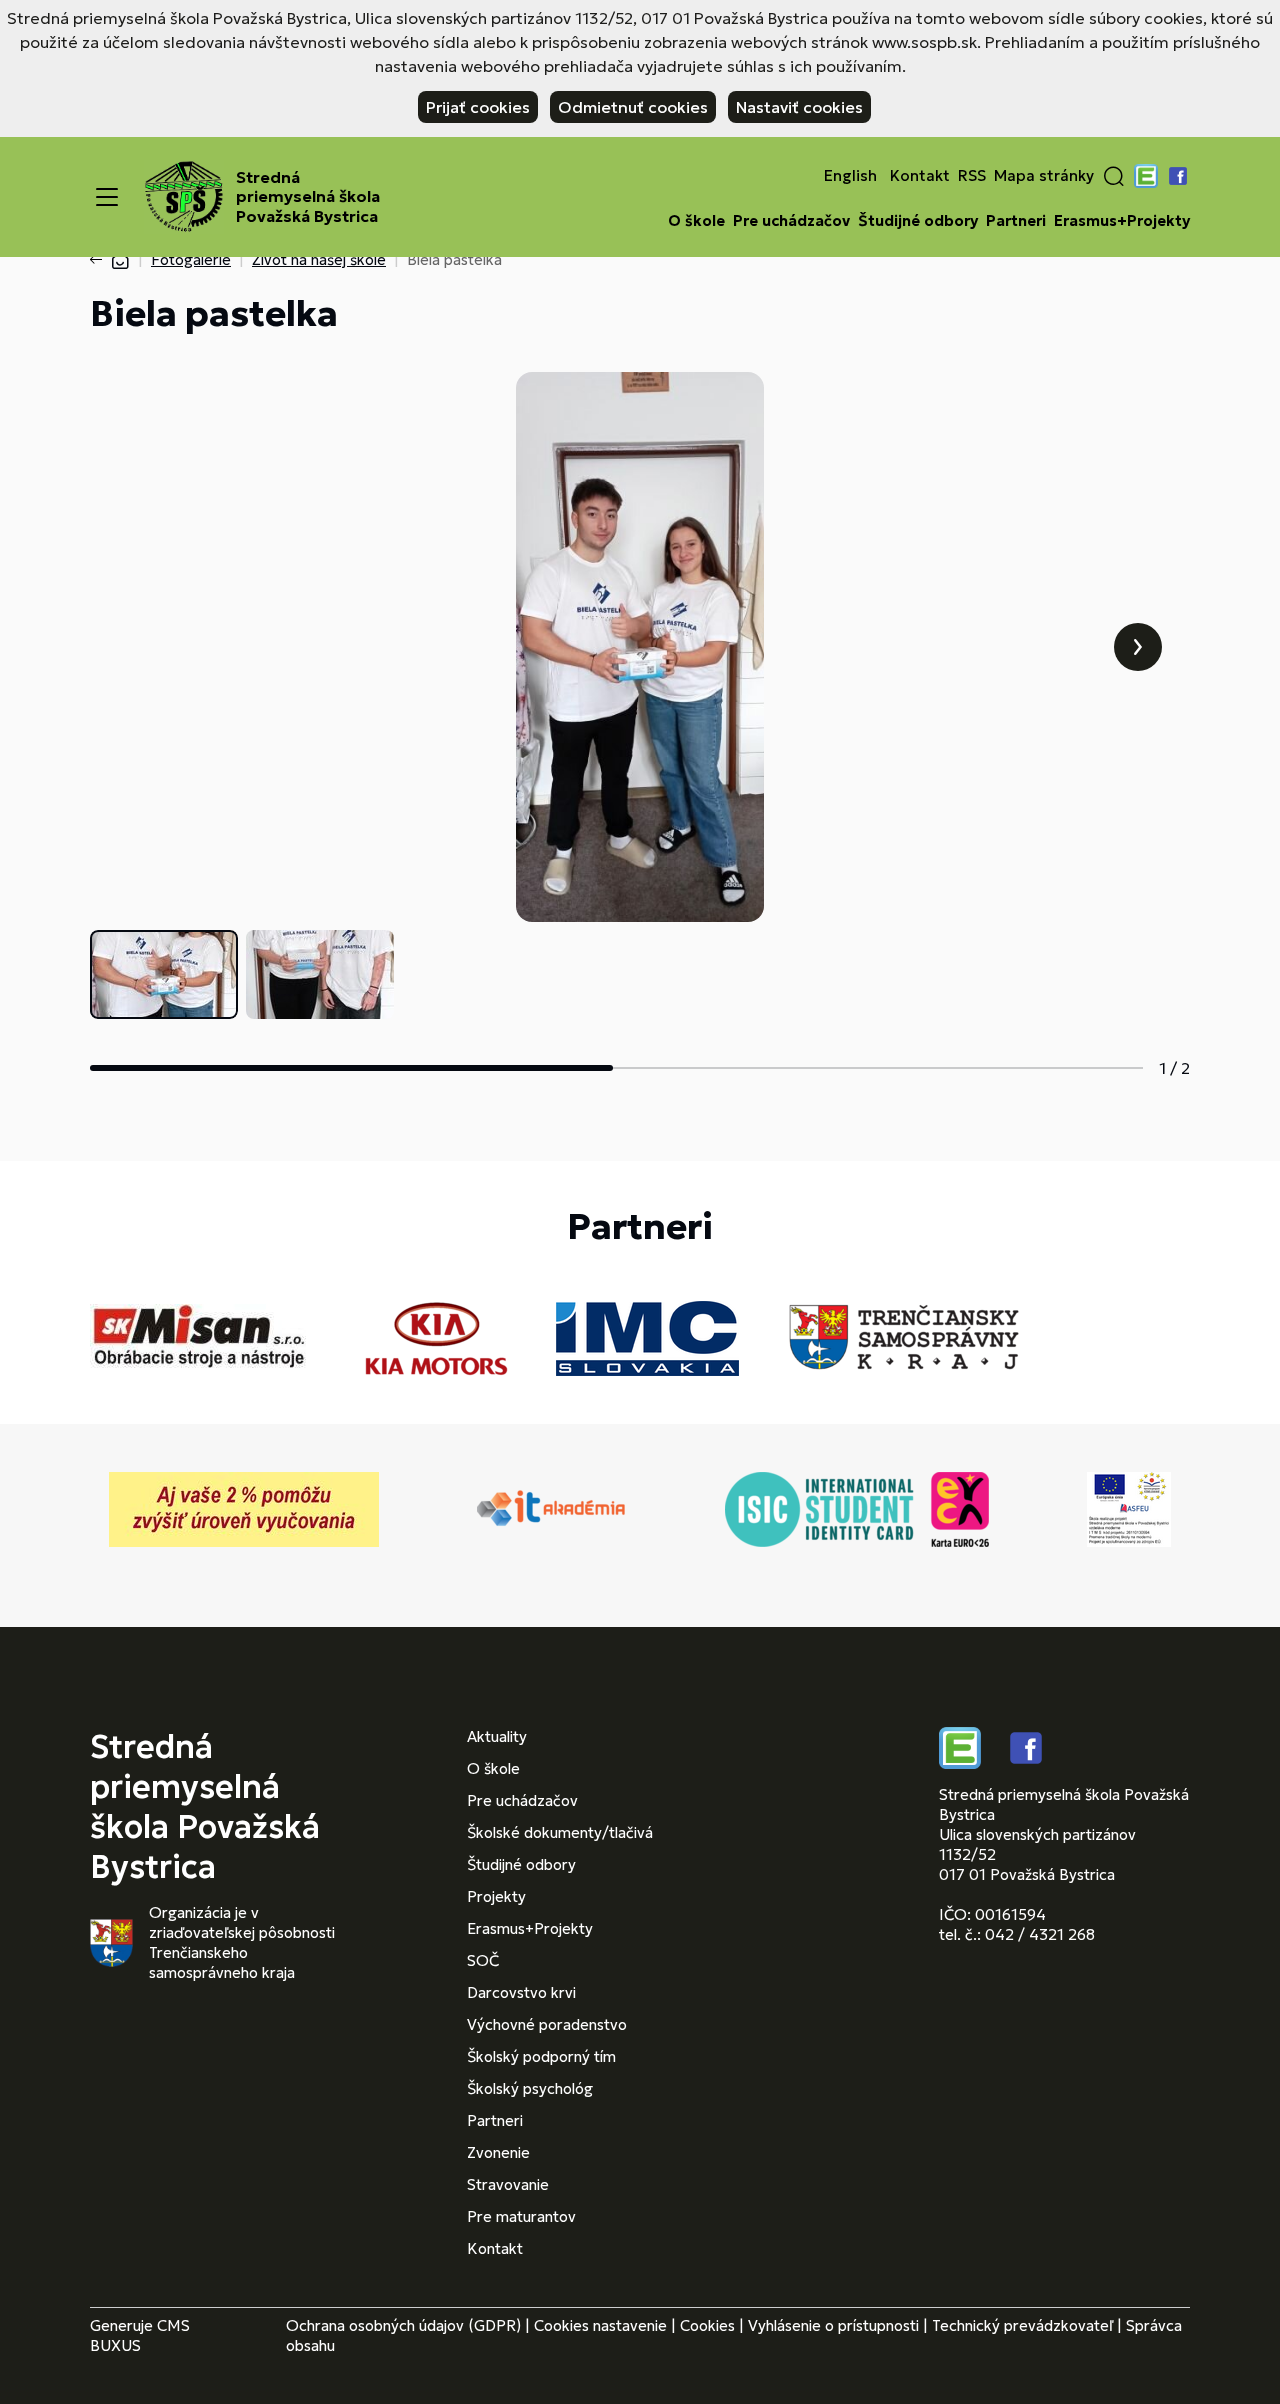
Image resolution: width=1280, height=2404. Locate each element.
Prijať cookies (478, 107)
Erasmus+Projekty (1122, 221)
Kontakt (920, 176)
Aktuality (497, 1736)
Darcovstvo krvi (521, 1992)
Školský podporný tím (541, 2056)
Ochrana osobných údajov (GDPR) (403, 2325)
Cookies (707, 2325)
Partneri (1016, 221)
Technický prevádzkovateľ (1022, 2325)
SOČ (483, 1960)
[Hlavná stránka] (120, 259)
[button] (1114, 176)
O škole (696, 221)
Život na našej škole (319, 259)
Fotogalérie (191, 259)
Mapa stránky (1044, 176)
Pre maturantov (521, 2216)
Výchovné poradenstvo (547, 2024)
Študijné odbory (918, 221)
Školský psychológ (530, 2088)
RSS (972, 176)
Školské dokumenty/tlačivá (560, 1832)
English (850, 176)
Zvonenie (498, 2152)
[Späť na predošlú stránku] (100, 260)
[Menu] (107, 197)
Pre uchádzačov (791, 221)
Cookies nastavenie (600, 2325)
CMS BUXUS (140, 2335)
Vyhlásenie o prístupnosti (833, 2325)
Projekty (496, 1896)
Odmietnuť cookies (633, 107)
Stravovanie (508, 2184)
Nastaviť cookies (799, 107)
